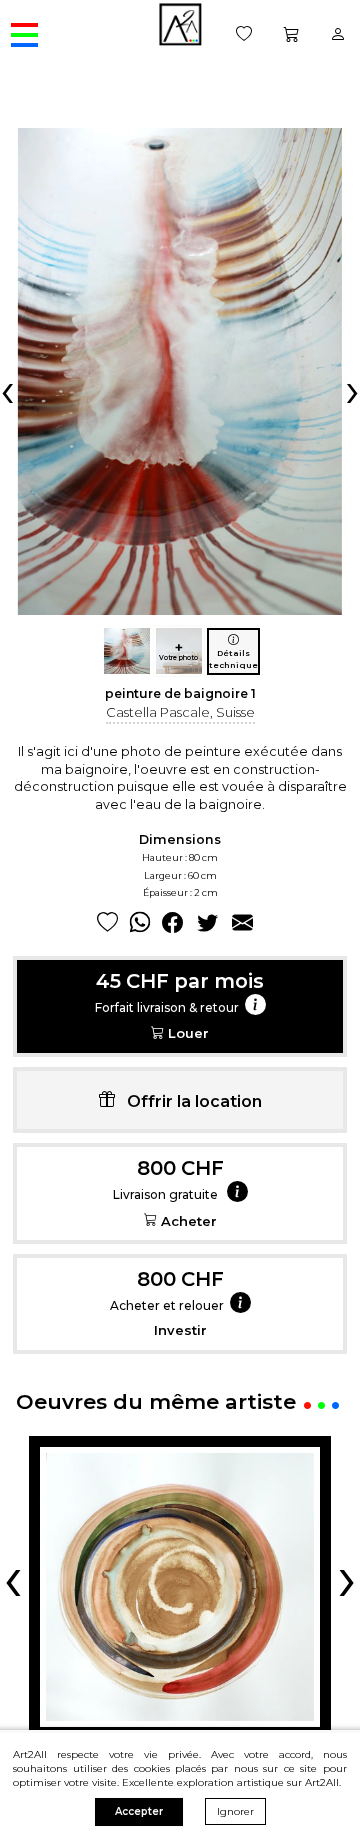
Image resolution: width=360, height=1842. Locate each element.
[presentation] (7, 390)
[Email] (242, 923)
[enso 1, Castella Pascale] (180, 1587)
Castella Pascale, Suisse (180, 712)
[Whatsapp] (140, 923)
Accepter (139, 1811)
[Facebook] (172, 923)
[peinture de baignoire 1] (127, 651)
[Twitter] (207, 923)
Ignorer (235, 1811)
